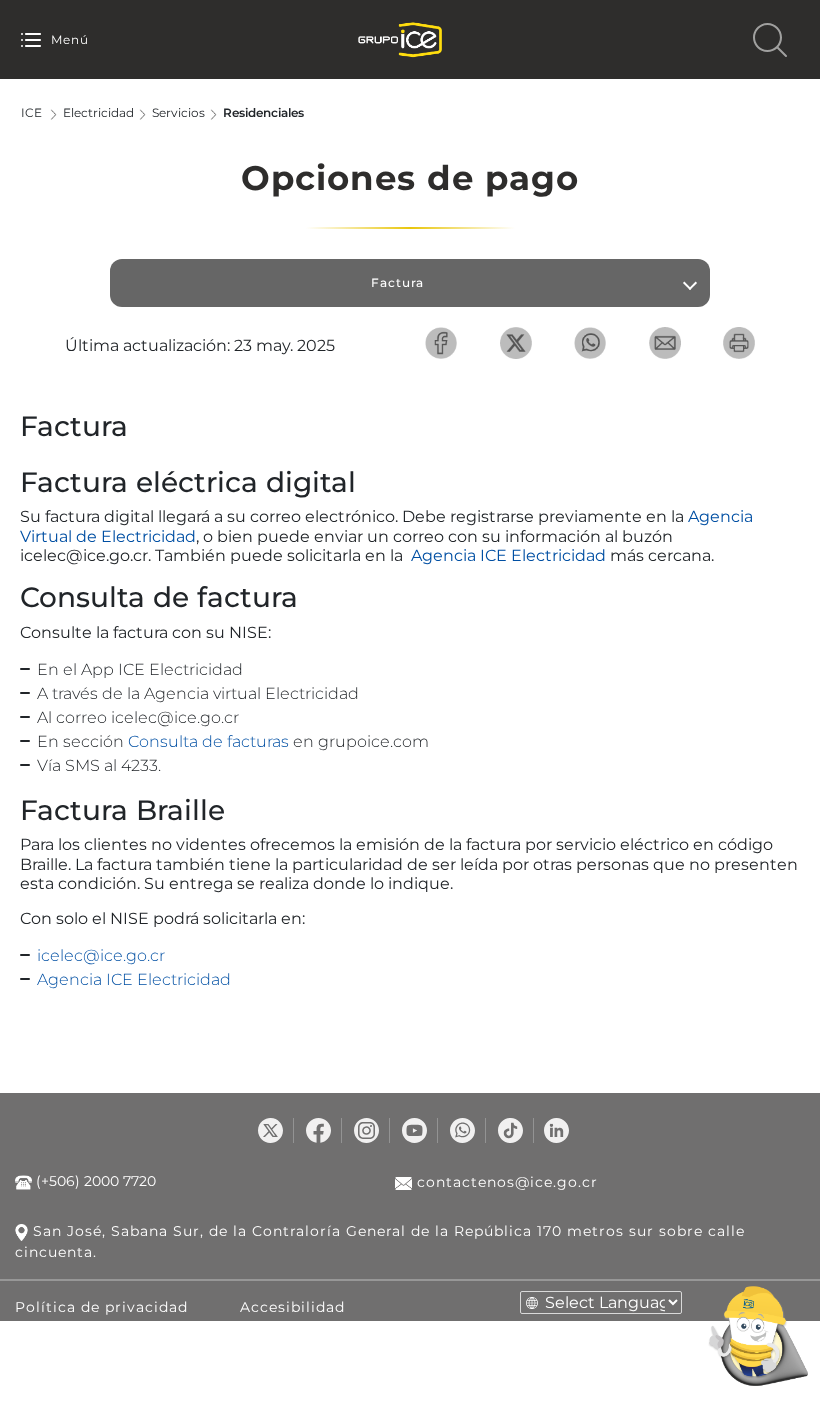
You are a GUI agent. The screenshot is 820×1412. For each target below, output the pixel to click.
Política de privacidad (101, 1307)
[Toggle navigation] (30, 39)
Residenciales (263, 112)
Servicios (178, 112)
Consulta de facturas (208, 741)
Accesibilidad (292, 1307)
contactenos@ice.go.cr (505, 1182)
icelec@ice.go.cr (101, 955)
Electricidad (98, 112)
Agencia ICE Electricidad (508, 555)
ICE (31, 112)
